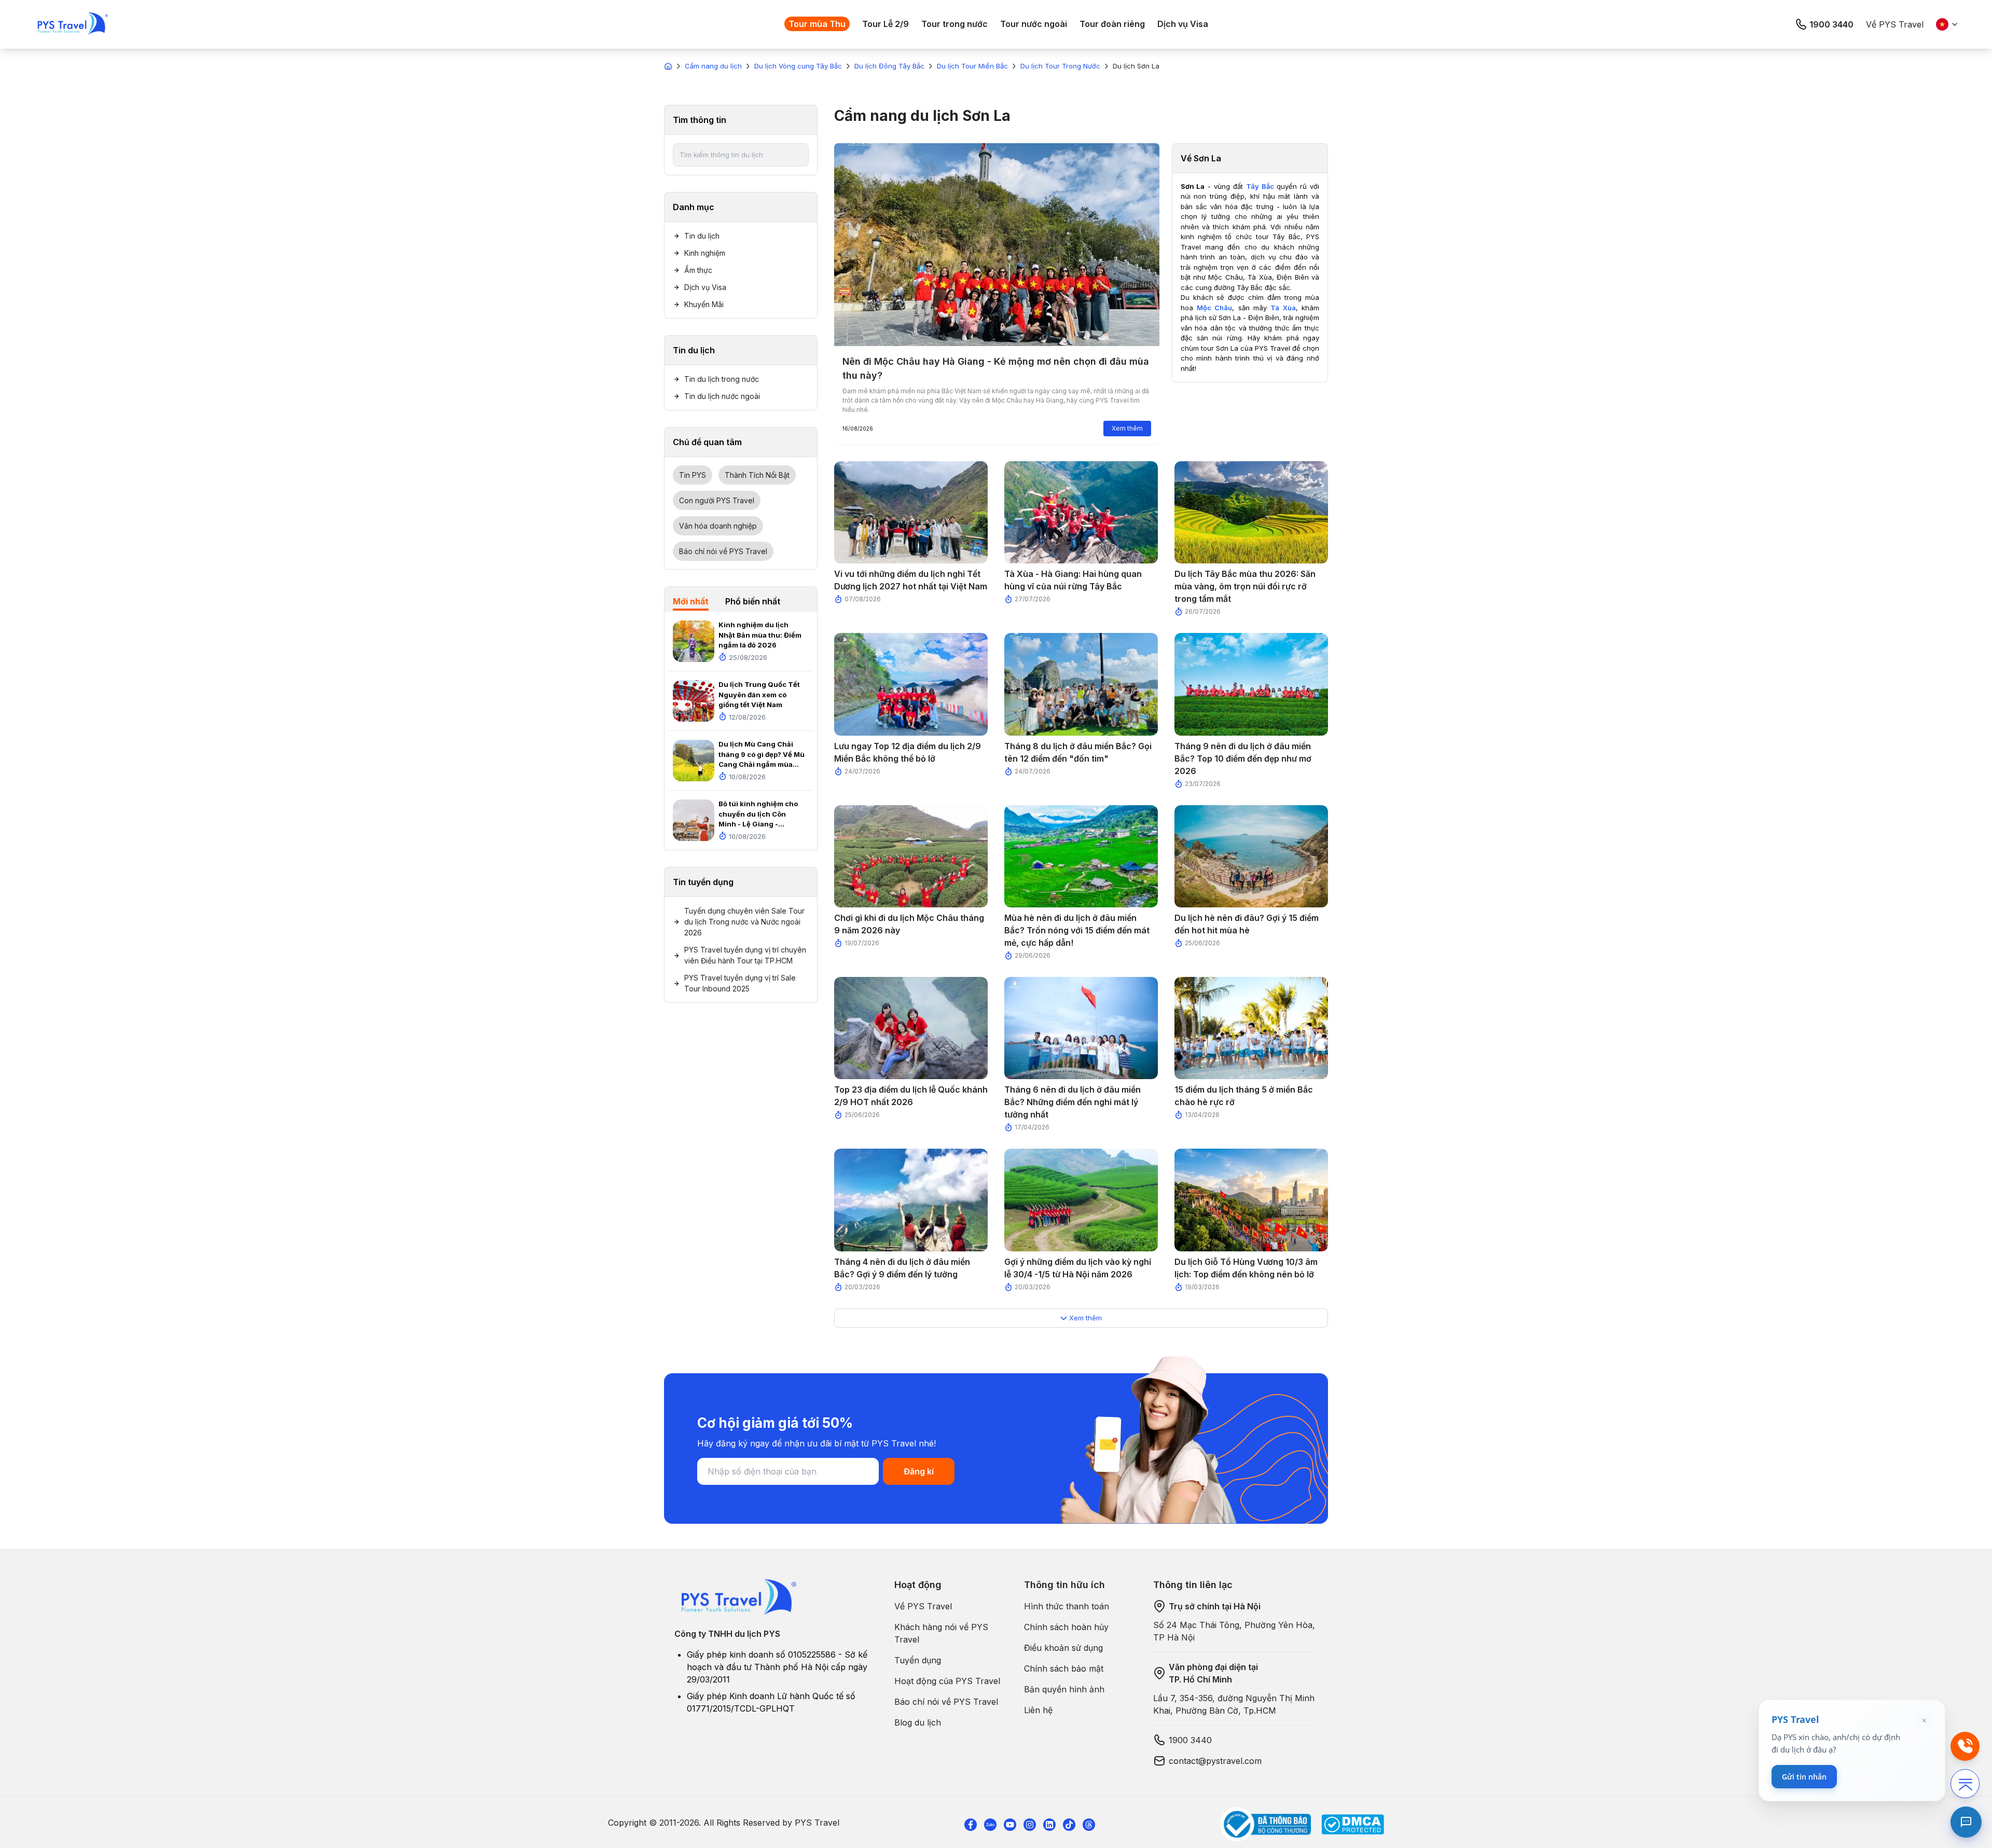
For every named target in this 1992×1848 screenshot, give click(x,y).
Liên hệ (1038, 1710)
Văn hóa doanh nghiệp (718, 526)
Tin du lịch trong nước (722, 379)
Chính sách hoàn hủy (1066, 1627)
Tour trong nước (955, 24)
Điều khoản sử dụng (1063, 1648)
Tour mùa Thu (817, 24)
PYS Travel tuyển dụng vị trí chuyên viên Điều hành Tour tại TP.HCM (745, 955)
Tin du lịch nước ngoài (722, 396)
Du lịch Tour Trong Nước (1060, 66)
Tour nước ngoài (1034, 24)
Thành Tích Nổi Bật (757, 475)
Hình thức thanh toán (1067, 1606)
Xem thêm (1127, 428)
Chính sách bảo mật (1064, 1668)
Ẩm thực (698, 270)
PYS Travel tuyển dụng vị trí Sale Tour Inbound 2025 (740, 983)
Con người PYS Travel (717, 500)
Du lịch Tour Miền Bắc (972, 66)
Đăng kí (919, 1471)
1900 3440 (1831, 24)
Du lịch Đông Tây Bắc (889, 66)
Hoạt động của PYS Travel (947, 1681)
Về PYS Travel (1895, 24)
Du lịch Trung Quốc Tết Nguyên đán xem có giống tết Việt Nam (759, 694)
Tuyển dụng (918, 1660)
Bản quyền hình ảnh (1064, 1689)
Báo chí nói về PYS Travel (723, 551)
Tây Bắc (1260, 186)
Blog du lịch (918, 1722)
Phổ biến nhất (753, 601)
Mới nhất (691, 601)
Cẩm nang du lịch (713, 66)
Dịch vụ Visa (1183, 24)
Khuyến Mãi (704, 304)
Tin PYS (693, 475)
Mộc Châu (1214, 308)
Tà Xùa (1283, 308)
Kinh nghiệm (705, 253)
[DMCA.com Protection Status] (1353, 1824)
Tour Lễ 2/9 (886, 24)
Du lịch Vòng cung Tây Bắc (798, 66)
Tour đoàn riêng (1112, 24)
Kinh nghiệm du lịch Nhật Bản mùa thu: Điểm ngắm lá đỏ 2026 (760, 635)
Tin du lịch (702, 236)
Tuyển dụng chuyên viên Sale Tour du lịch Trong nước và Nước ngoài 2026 (744, 922)
